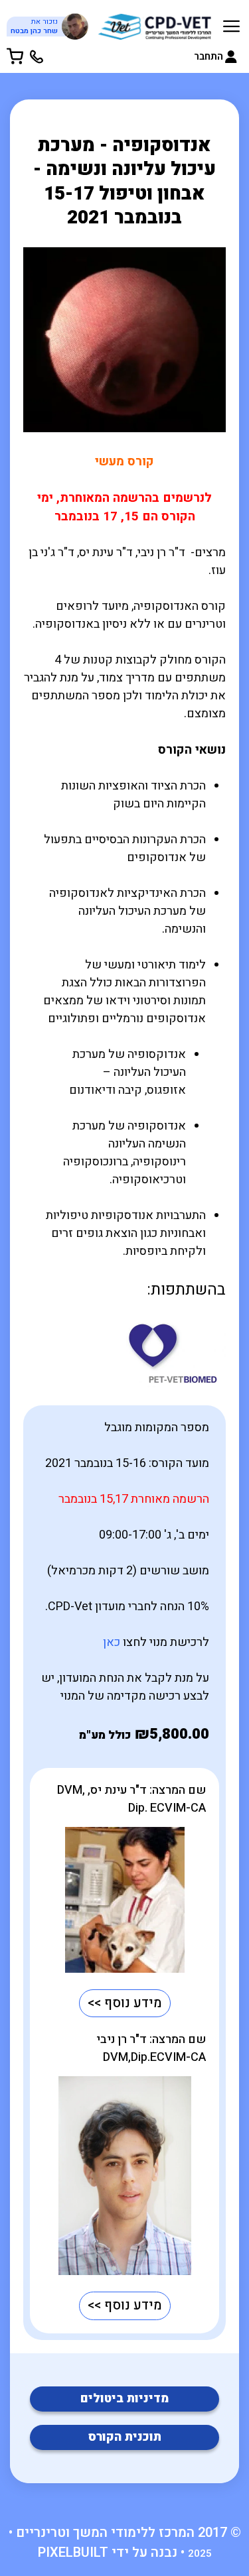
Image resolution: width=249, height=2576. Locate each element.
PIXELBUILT (73, 2552)
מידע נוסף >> (125, 2003)
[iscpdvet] (155, 24)
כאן (112, 1642)
